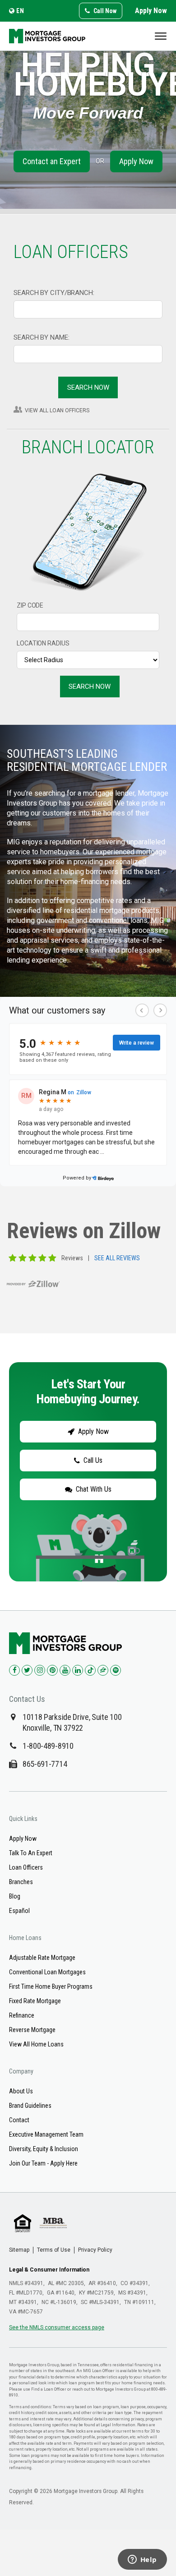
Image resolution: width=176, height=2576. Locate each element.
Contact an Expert (52, 161)
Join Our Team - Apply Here (43, 2163)
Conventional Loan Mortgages (47, 1972)
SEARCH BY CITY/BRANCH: (54, 293)
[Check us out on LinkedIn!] (78, 1670)
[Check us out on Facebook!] (14, 1670)
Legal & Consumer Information (49, 2270)
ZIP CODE (30, 605)
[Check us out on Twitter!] (27, 1670)
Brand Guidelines (30, 2106)
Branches (21, 1882)
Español (19, 1911)
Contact (19, 2120)
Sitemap (19, 2250)
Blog (15, 1896)
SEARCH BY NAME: (42, 337)
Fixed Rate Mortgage (35, 2001)
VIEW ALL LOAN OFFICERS (57, 410)
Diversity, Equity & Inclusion (44, 2149)
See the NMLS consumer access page (57, 2327)
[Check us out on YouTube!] (65, 1670)
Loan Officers (26, 1867)
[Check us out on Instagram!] (40, 1670)
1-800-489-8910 (48, 1746)
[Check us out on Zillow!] (103, 1670)
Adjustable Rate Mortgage (42, 1958)
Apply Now (151, 11)
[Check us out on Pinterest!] (52, 1670)
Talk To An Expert (31, 1853)
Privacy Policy (95, 2250)
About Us (21, 2091)
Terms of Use (54, 2250)
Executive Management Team (46, 2134)
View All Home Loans (36, 2044)
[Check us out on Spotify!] (116, 1670)
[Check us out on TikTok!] (90, 1670)
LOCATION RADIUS (43, 643)
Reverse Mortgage (32, 2030)
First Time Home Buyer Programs (51, 1986)
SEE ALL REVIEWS (117, 1258)
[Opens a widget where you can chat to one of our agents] (142, 2560)
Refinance (22, 2015)
